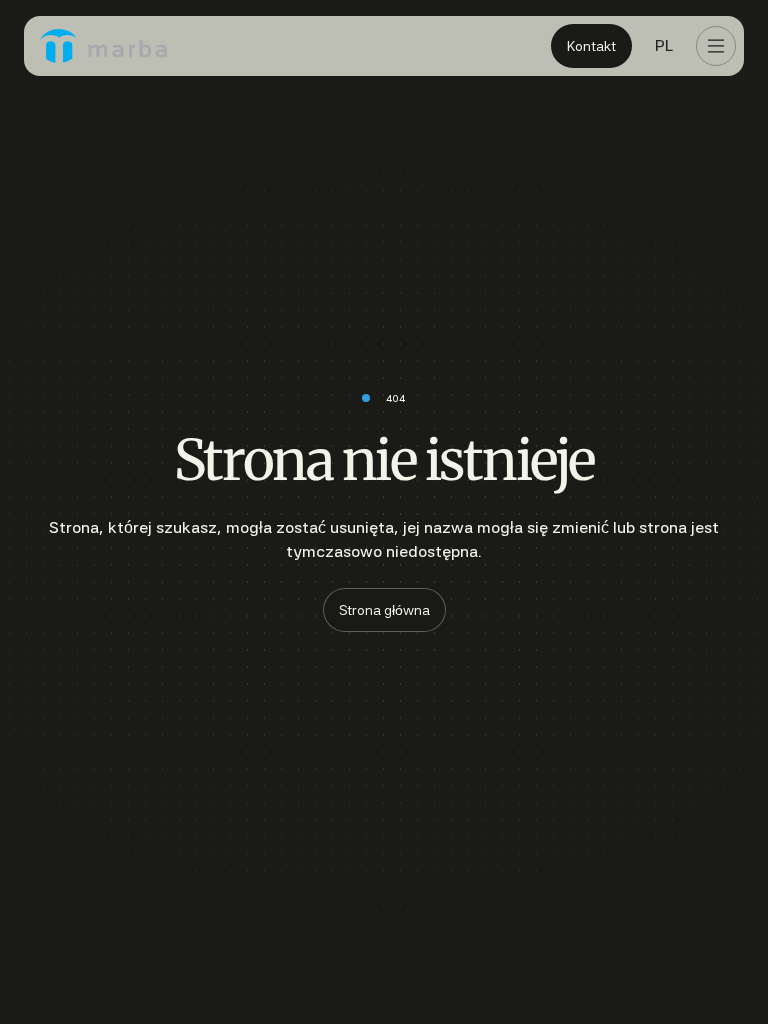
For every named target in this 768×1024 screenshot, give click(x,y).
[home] (103, 46)
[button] (664, 46)
